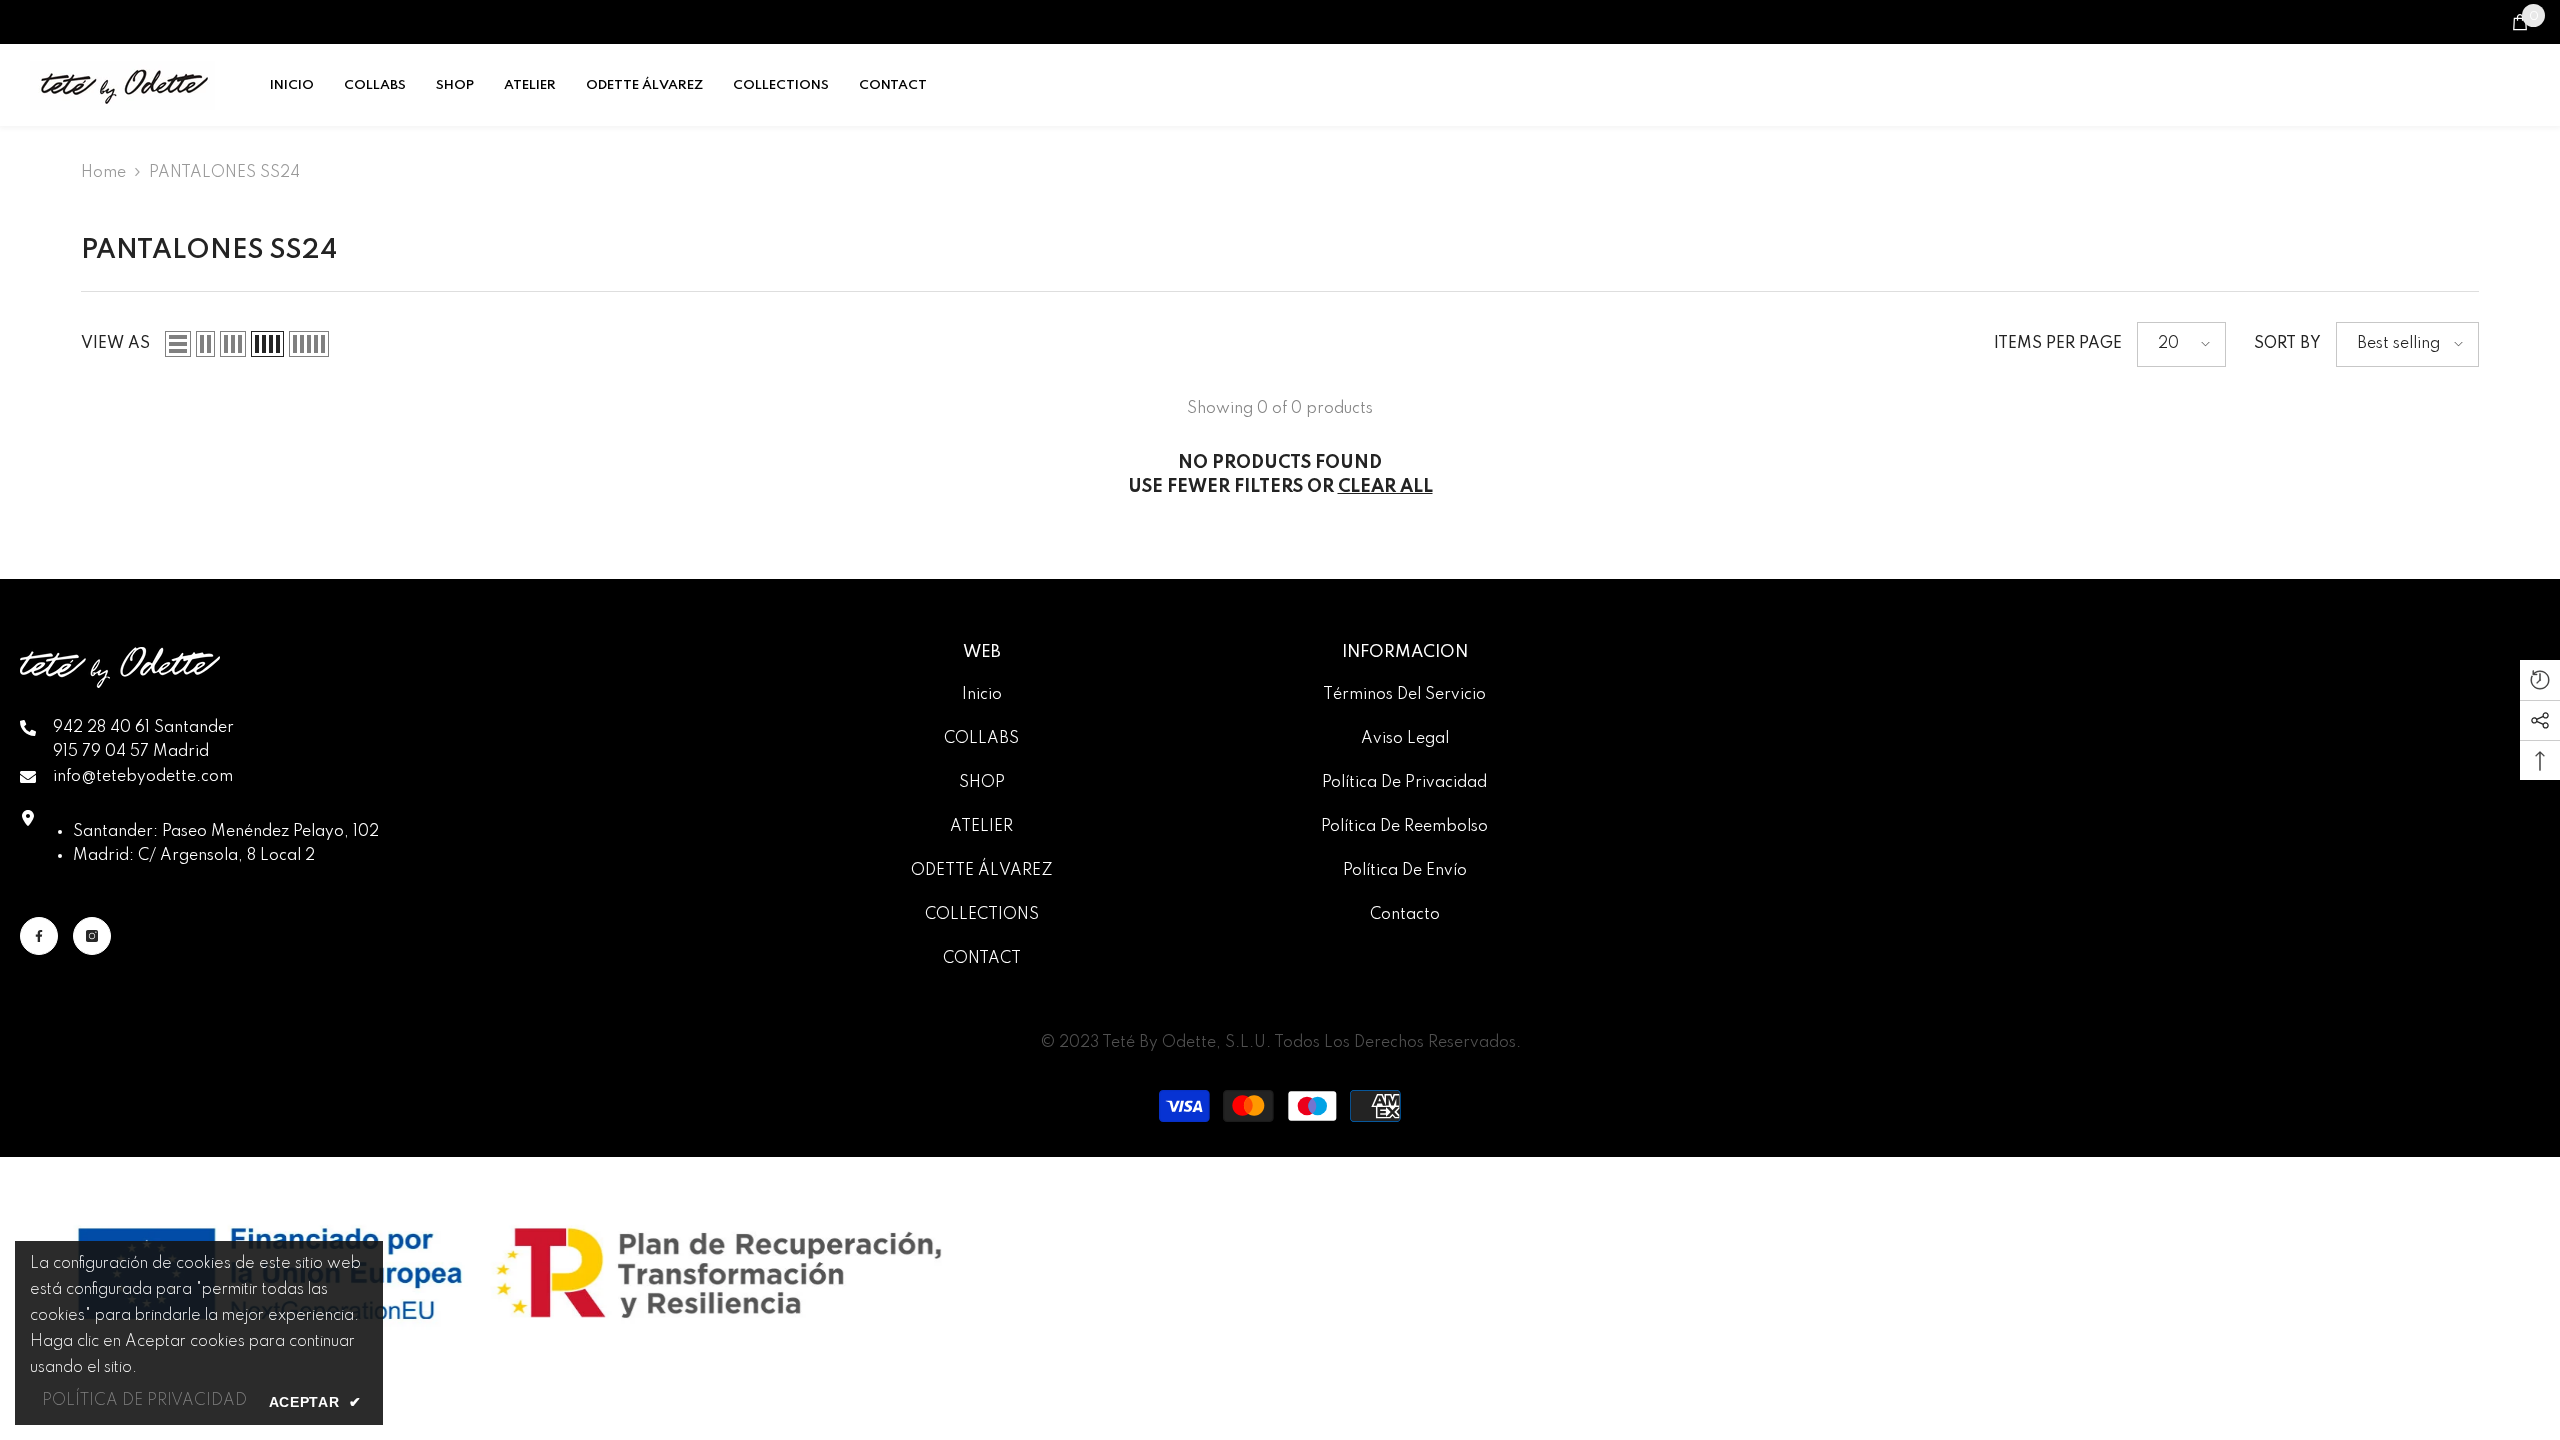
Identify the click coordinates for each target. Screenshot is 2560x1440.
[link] (510, 1274)
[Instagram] (92, 936)
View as (115, 344)
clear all (1385, 487)
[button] (178, 344)
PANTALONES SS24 (224, 173)
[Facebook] (39, 936)
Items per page (2058, 344)
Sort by (2287, 344)
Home (103, 173)
